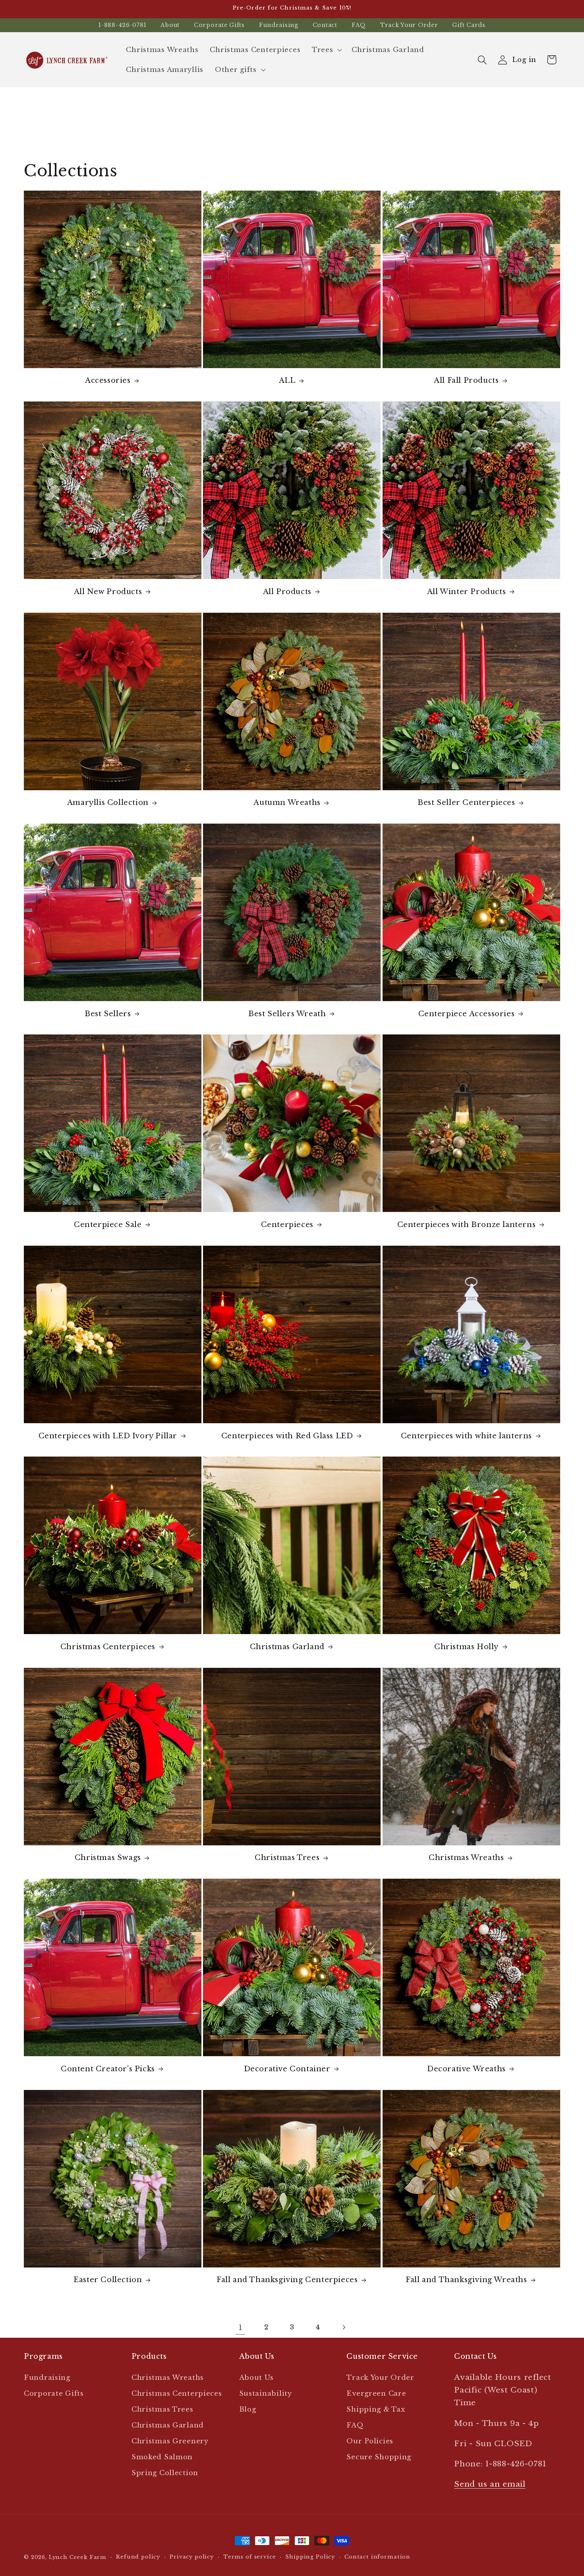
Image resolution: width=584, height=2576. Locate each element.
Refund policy (138, 2557)
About (170, 25)
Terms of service (249, 2557)
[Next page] (343, 2327)
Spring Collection (165, 2473)
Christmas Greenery (170, 2441)
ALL (287, 380)
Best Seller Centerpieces (466, 803)
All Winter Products (466, 592)
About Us (256, 2378)
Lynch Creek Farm (78, 2557)
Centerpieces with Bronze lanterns (467, 1225)
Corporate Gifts (219, 25)
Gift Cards (469, 25)
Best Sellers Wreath (287, 1014)
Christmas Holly (466, 1647)
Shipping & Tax (376, 2409)
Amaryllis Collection (108, 803)
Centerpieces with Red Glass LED (287, 1436)
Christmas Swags (108, 1858)
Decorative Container (287, 2069)
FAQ (359, 25)
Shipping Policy (310, 2557)
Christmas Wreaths (466, 1858)
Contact (325, 25)
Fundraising (279, 25)
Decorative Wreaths (466, 2069)
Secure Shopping (379, 2457)
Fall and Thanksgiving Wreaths (466, 2280)
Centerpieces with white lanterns (466, 1436)
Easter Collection (108, 2280)
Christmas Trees (287, 1858)
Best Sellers (108, 1014)
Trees (323, 50)
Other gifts (236, 70)
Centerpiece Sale (108, 1225)
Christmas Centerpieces (108, 1647)
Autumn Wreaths (287, 803)
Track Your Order (409, 25)
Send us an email (490, 2484)
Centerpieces (287, 1225)
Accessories (108, 380)
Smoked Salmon (162, 2457)
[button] (326, 50)
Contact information (377, 2557)
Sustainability (266, 2394)
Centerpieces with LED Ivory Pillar (108, 1436)
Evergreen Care (376, 2394)
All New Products (108, 592)
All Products (287, 592)
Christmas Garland (287, 1647)
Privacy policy (192, 2557)
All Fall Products (466, 380)
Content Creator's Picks (108, 2069)
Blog (248, 2409)
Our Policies (370, 2441)
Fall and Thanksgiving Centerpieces (287, 2280)
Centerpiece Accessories (467, 1014)
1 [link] (241, 2327)
